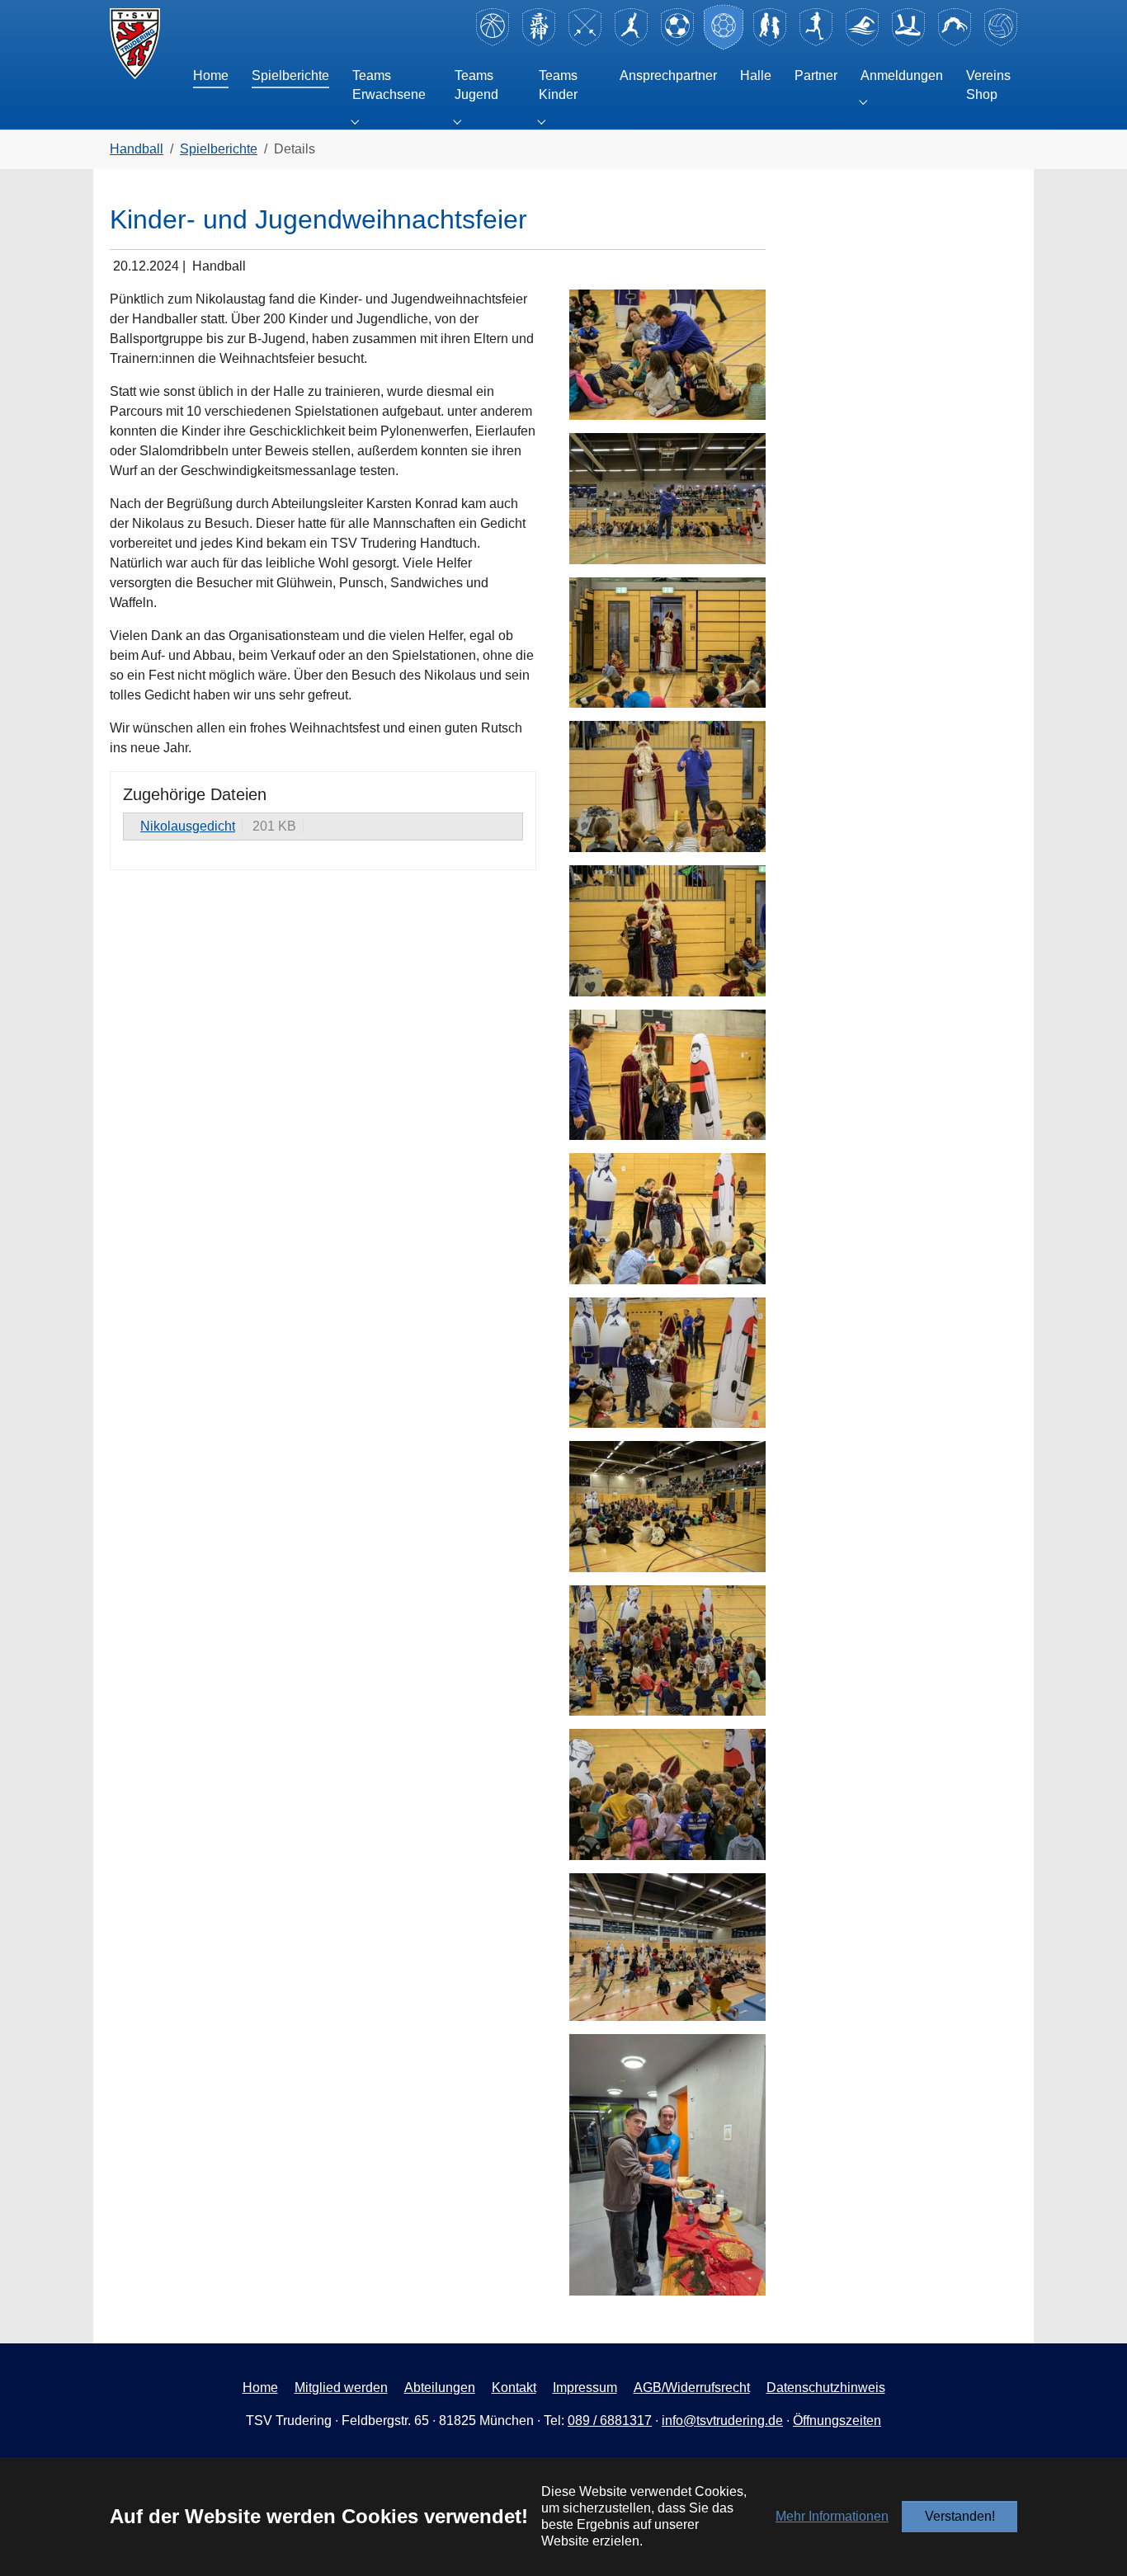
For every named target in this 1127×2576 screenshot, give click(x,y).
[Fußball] (677, 43)
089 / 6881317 (610, 2421)
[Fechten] (585, 43)
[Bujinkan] (539, 43)
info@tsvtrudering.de (722, 2421)
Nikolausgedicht (188, 826)
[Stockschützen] (908, 43)
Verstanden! (960, 2516)
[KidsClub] (770, 43)
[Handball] (724, 43)
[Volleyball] (1001, 43)
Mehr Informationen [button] (832, 2516)
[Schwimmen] (862, 43)
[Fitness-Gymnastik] (631, 43)
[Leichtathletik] (816, 43)
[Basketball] (493, 43)
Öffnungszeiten (837, 2421)
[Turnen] (955, 43)
